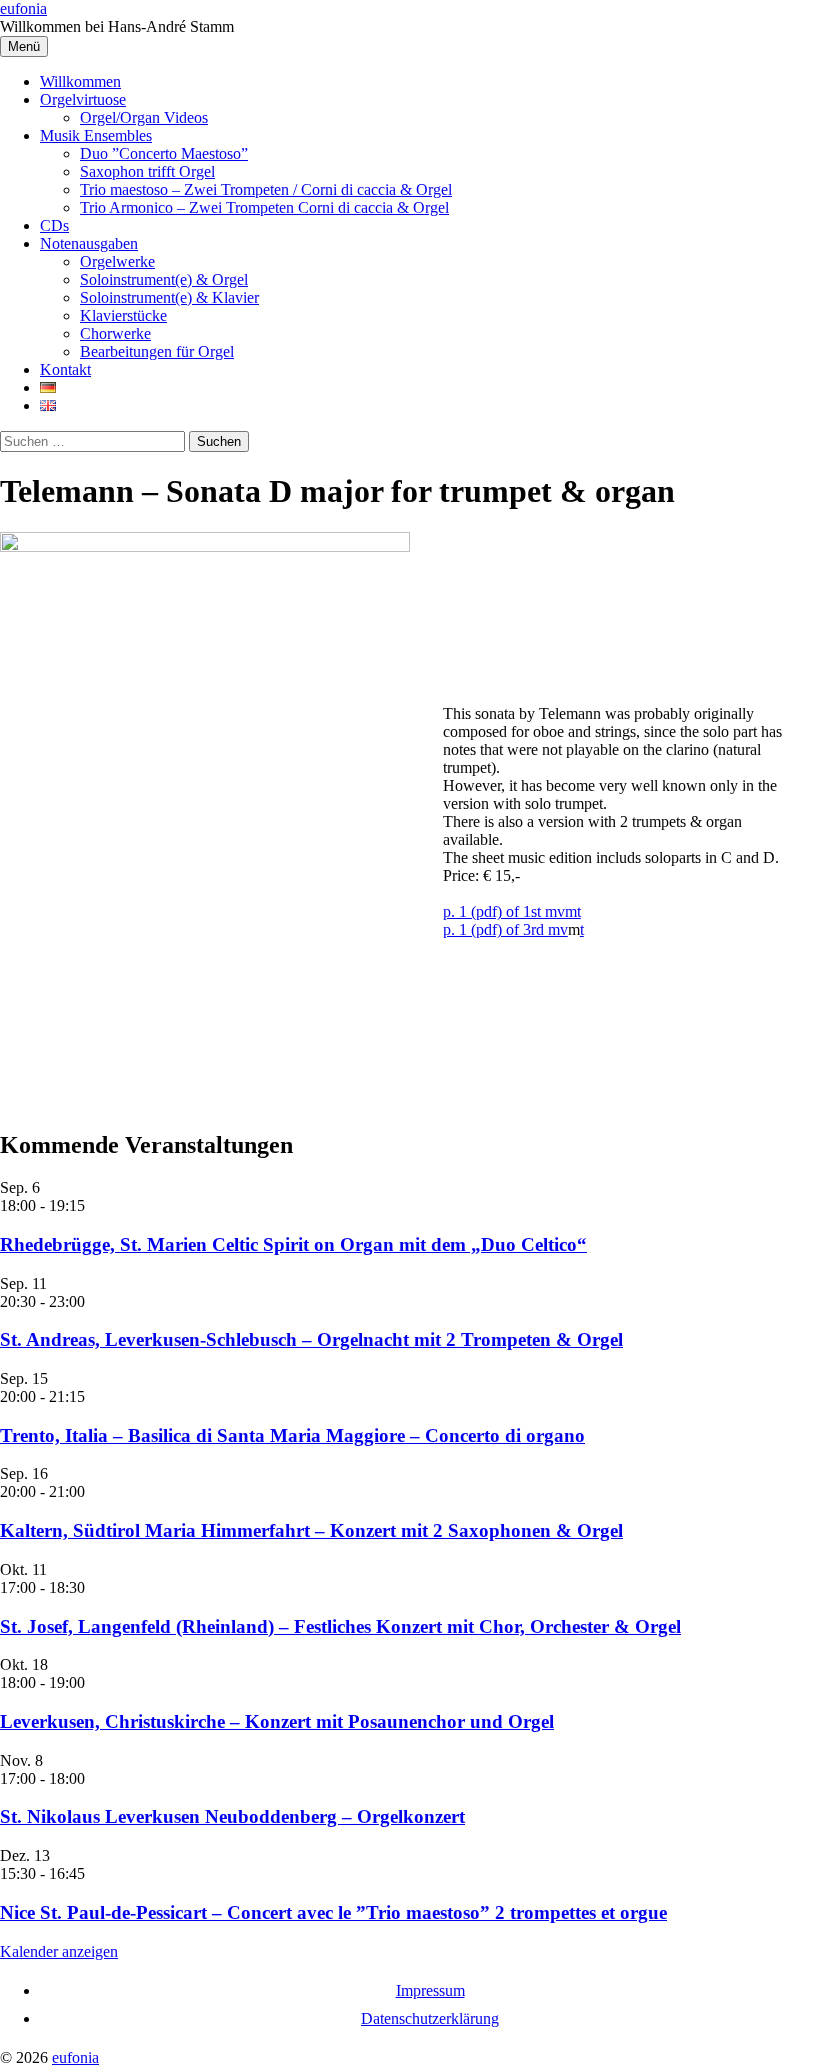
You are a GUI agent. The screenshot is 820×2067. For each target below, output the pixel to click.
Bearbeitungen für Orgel (157, 351)
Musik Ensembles (96, 135)
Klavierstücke (123, 315)
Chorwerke (115, 333)
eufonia (23, 8)
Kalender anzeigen (59, 1951)
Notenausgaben (89, 243)
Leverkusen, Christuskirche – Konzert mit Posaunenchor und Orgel (277, 1721)
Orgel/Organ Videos (144, 117)
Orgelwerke (117, 261)
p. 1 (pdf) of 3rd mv (505, 929)
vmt (569, 911)
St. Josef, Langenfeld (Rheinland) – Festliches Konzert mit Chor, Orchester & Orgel (340, 1626)
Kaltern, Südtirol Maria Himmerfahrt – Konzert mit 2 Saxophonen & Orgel (311, 1530)
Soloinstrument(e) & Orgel (164, 279)
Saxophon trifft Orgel (147, 171)
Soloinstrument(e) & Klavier (169, 297)
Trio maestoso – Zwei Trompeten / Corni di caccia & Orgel (266, 189)
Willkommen (80, 81)
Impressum (430, 1990)
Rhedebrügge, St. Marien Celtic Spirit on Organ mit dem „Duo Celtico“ (293, 1244)
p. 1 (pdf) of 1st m (500, 911)
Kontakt (65, 369)
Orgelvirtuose (83, 99)
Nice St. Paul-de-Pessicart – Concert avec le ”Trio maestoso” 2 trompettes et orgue (333, 1912)
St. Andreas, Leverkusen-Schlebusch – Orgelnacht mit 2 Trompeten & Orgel (311, 1339)
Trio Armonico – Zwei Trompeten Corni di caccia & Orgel (264, 207)
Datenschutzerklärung (430, 2018)
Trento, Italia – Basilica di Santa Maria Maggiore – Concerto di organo (292, 1435)
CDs (54, 225)
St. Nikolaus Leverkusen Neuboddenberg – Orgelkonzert (232, 1816)
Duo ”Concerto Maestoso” (164, 153)
